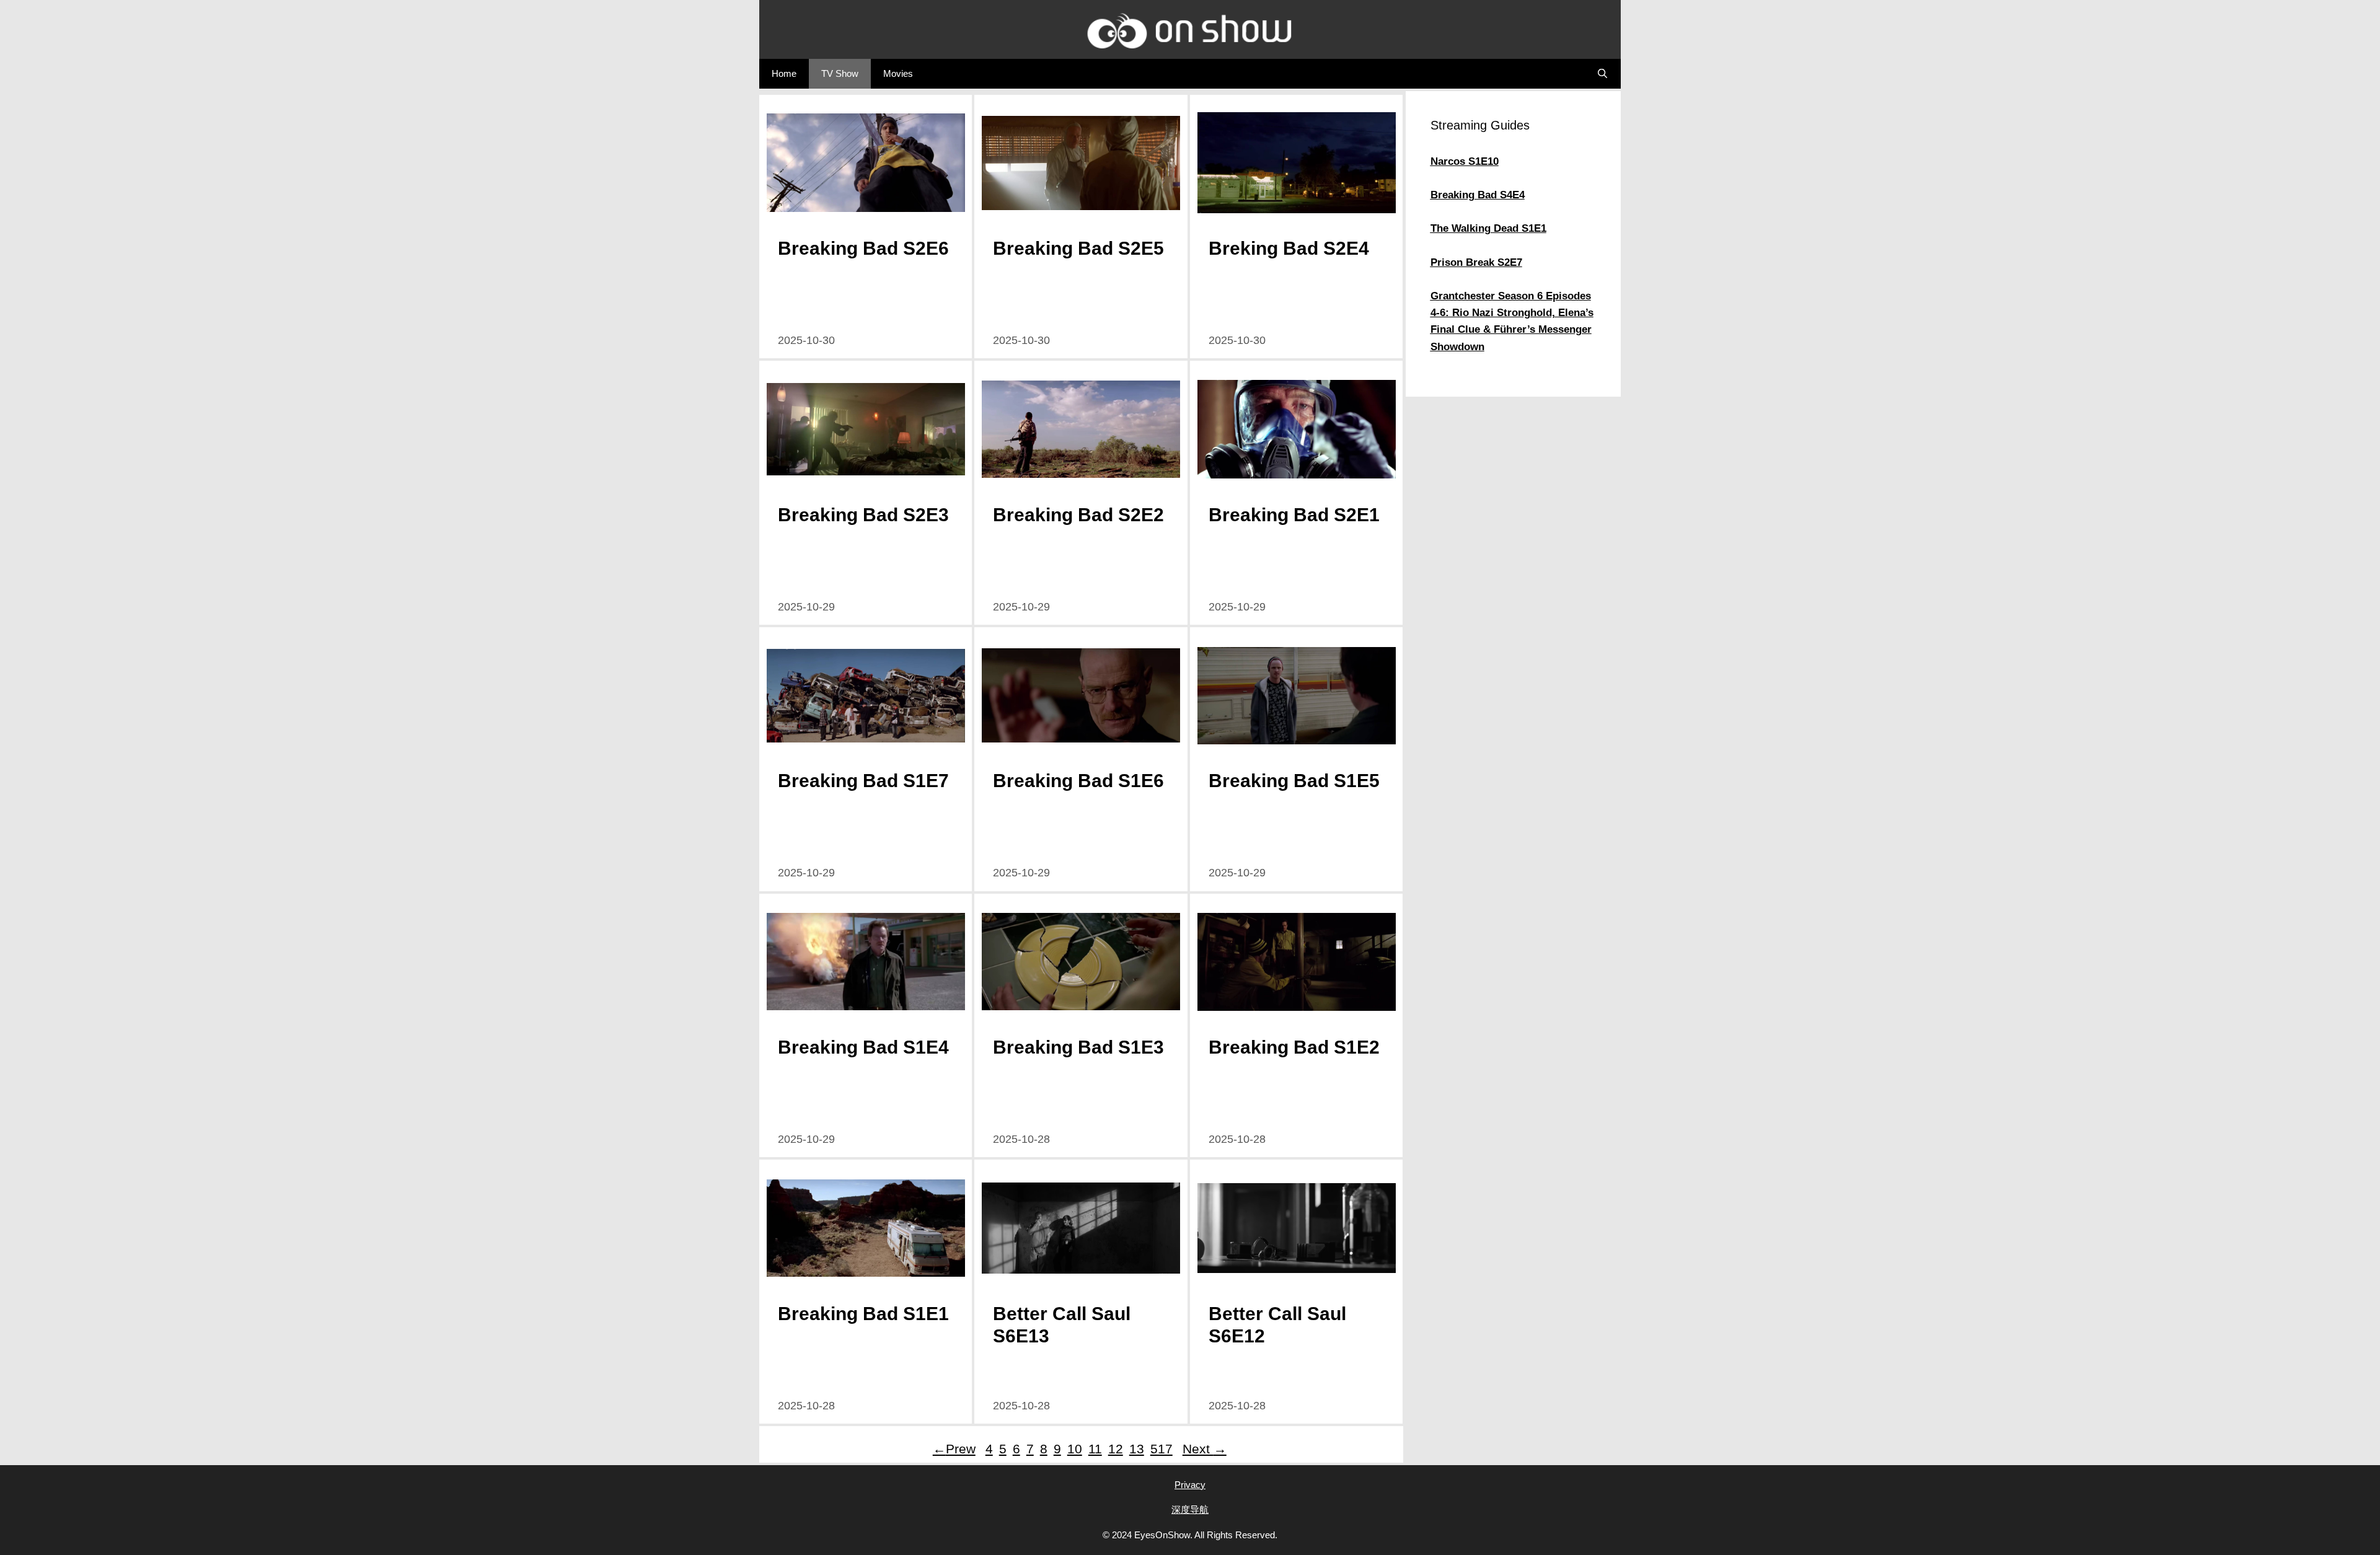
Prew (954, 1449)
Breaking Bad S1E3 (1078, 1047)
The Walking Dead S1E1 (1488, 228)
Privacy (1190, 1485)
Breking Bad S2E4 (1289, 248)
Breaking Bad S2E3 (863, 515)
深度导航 (1190, 1509)
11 (1095, 1449)
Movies (898, 73)
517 (1163, 1449)
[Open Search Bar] (1602, 74)
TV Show (840, 73)
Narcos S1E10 (1465, 161)
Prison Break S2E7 (1476, 262)
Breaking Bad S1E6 (1078, 781)
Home (784, 73)
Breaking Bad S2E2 (1078, 515)
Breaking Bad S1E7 (863, 781)
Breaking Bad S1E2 (1294, 1047)
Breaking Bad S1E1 (863, 1314)
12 (1116, 1449)
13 (1137, 1449)
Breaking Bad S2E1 (1294, 515)
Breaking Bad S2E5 (1078, 248)
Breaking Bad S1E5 (1294, 781)
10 (1075, 1449)
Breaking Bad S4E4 (1478, 195)
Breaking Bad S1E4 (863, 1047)
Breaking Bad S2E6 (863, 248)
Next (1205, 1449)
